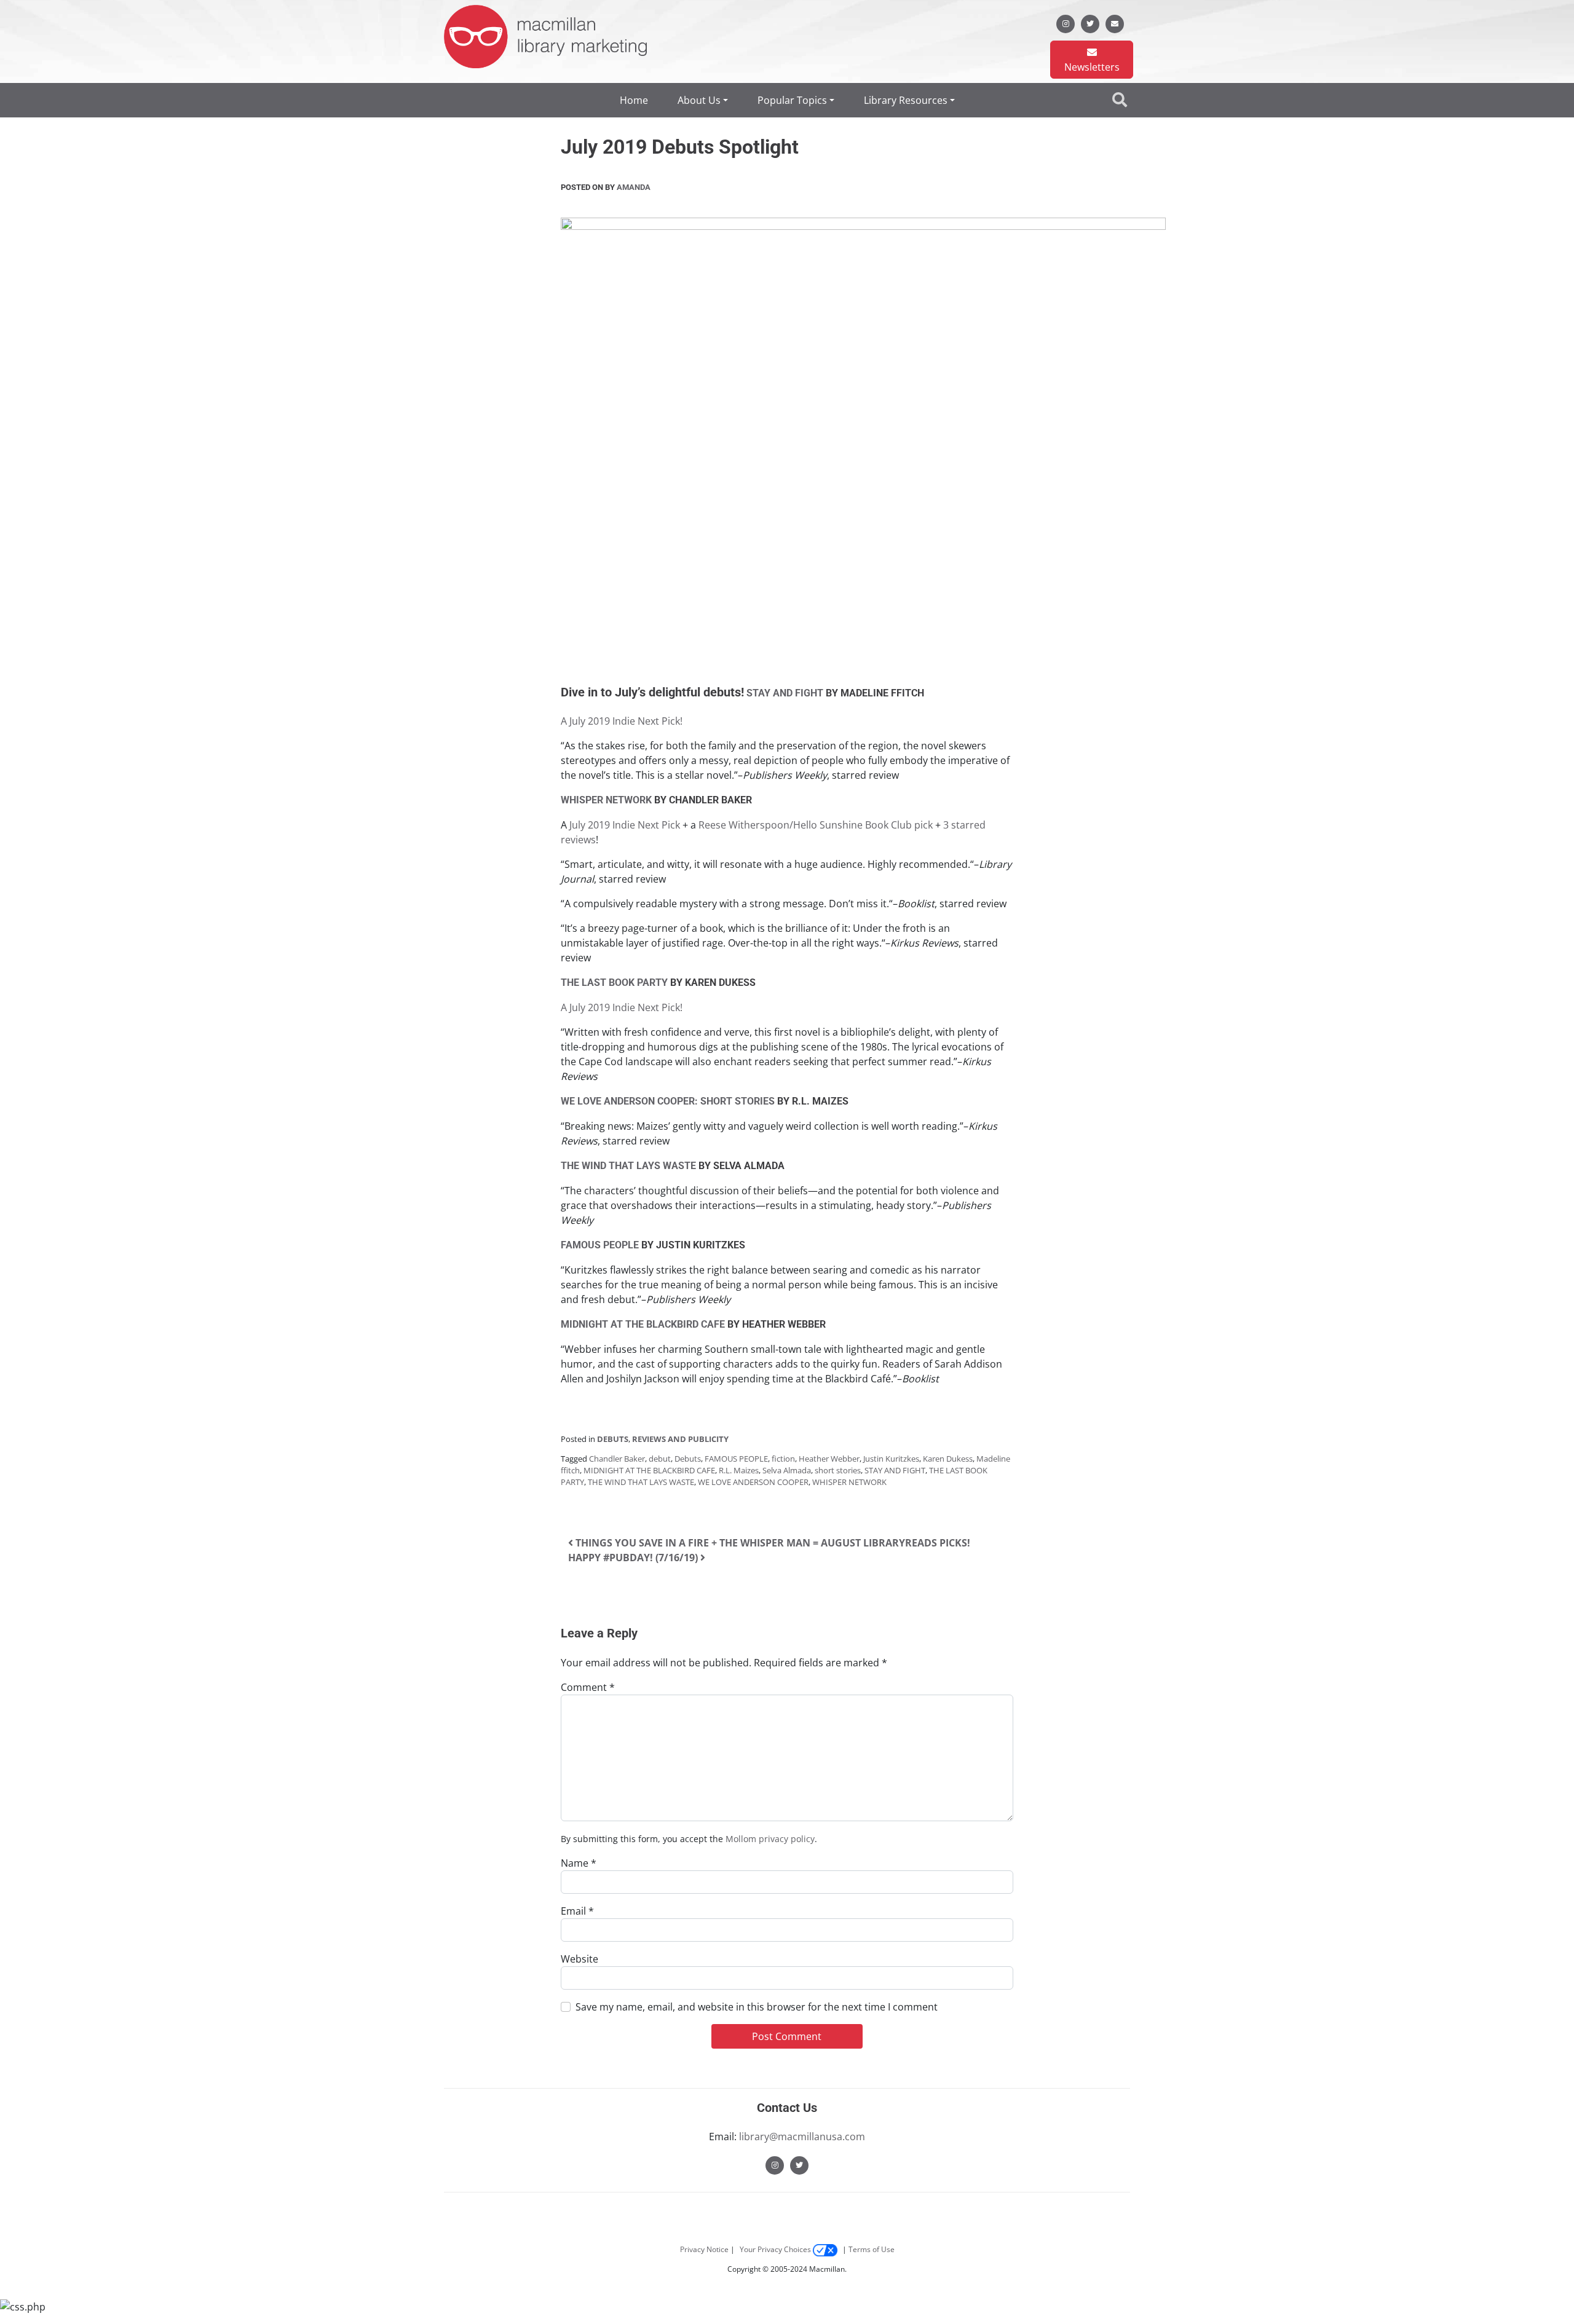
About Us (699, 100)
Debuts (613, 1439)
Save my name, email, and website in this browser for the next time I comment (757, 2007)
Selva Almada (787, 1470)
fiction (783, 1459)
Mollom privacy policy (770, 1839)
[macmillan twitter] (1090, 23)
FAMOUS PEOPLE (736, 1459)
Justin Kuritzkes (891, 1459)
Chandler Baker (617, 1459)
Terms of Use (872, 2249)
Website (579, 1959)
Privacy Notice (704, 2249)
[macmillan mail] (1115, 23)
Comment (588, 1687)
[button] (1121, 100)
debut (660, 1459)
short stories (838, 1470)
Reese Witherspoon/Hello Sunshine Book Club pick (816, 825)
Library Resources (906, 100)
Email (577, 1911)
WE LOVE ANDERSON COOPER (753, 1482)
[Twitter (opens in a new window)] (799, 2164)
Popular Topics (792, 100)
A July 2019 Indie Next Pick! (622, 721)
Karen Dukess (948, 1459)
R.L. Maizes (739, 1470)
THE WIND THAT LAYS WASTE (641, 1482)
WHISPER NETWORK (849, 1482)
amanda (633, 187)
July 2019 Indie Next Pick (625, 825)
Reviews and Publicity (680, 1439)
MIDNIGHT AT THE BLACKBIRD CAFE (649, 1470)
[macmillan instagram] (1066, 23)
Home (634, 100)
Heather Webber (829, 1459)
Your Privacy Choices (776, 2249)
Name (579, 1863)
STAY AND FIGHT (895, 1470)
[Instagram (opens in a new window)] (775, 2164)
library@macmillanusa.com (802, 2137)
